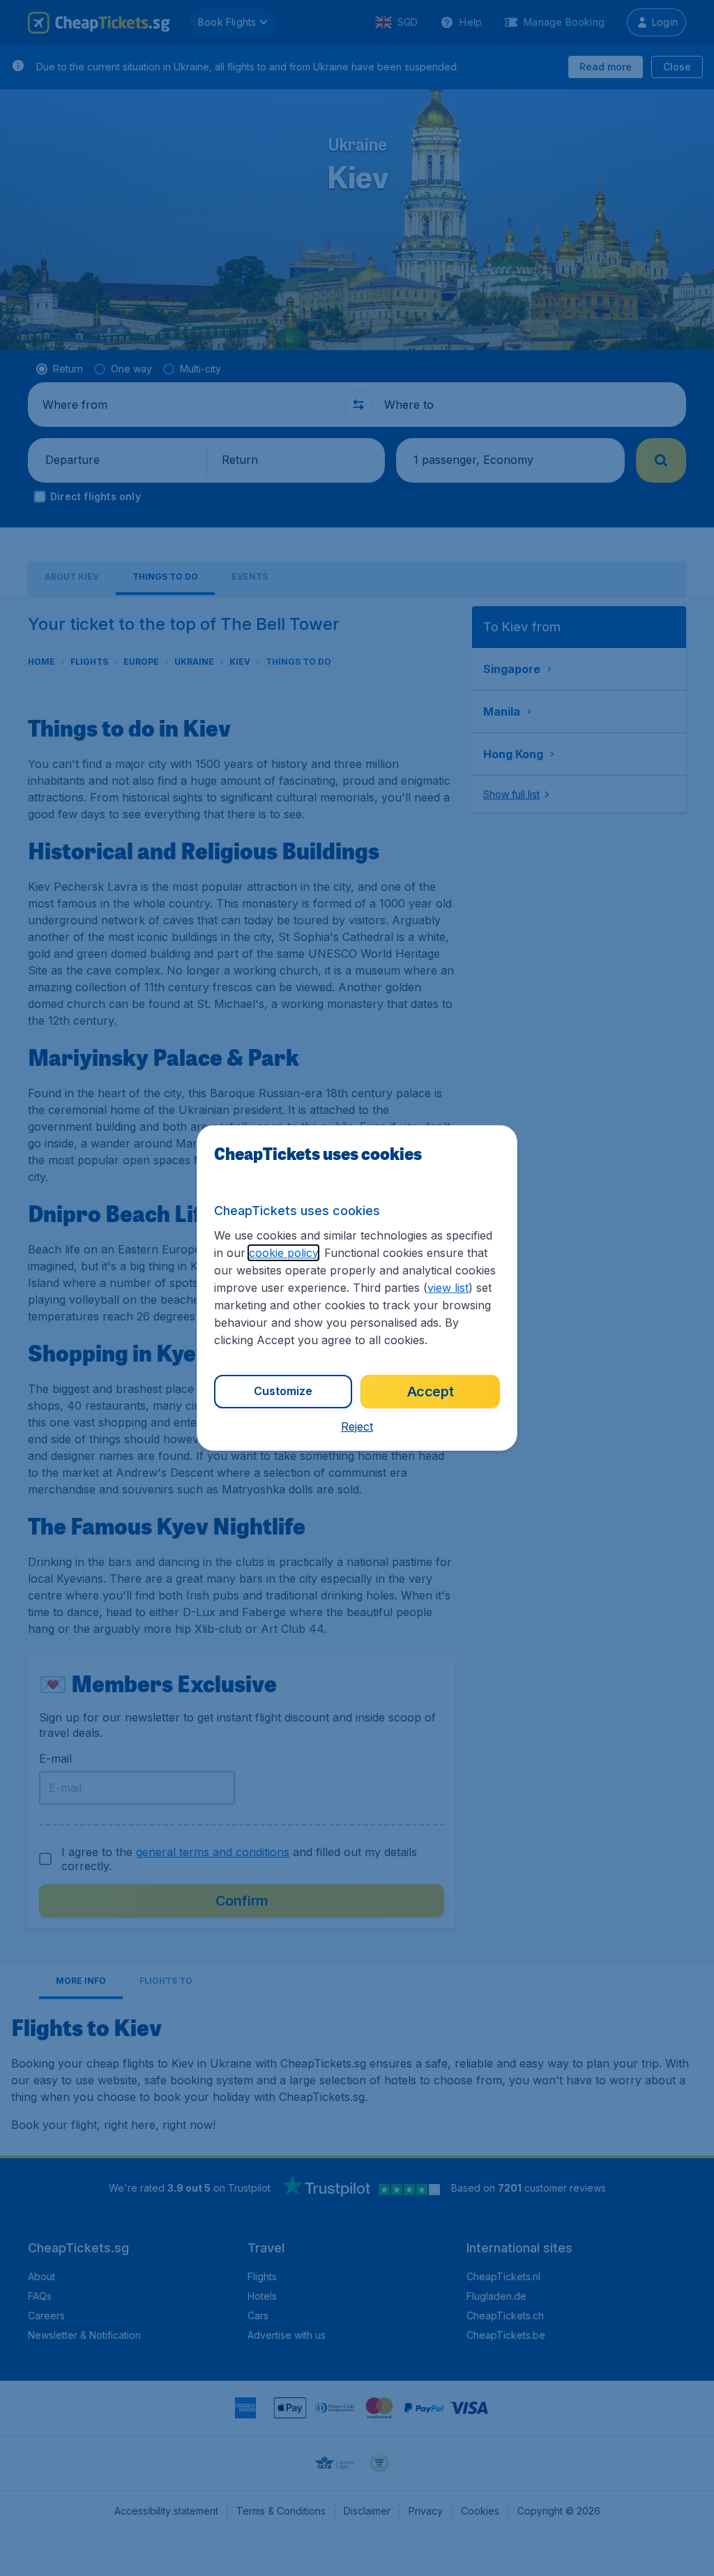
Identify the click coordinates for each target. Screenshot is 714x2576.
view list (448, 1288)
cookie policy (283, 1253)
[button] (357, 1426)
